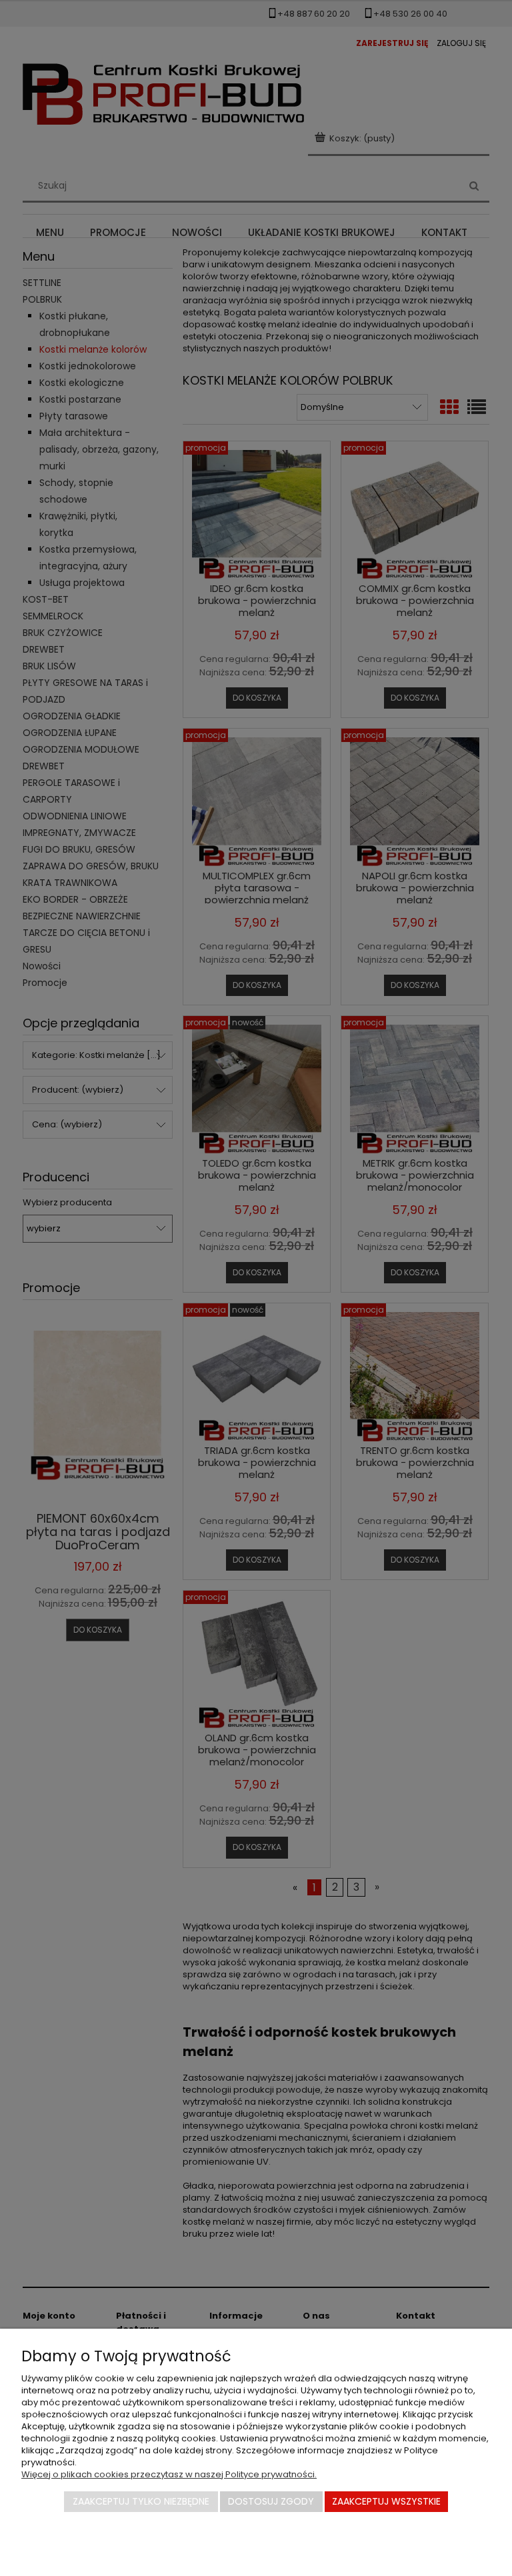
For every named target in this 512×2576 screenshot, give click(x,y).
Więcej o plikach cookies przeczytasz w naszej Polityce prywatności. (169, 2474)
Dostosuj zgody (271, 2501)
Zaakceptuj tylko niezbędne (141, 2501)
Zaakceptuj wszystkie (386, 2501)
